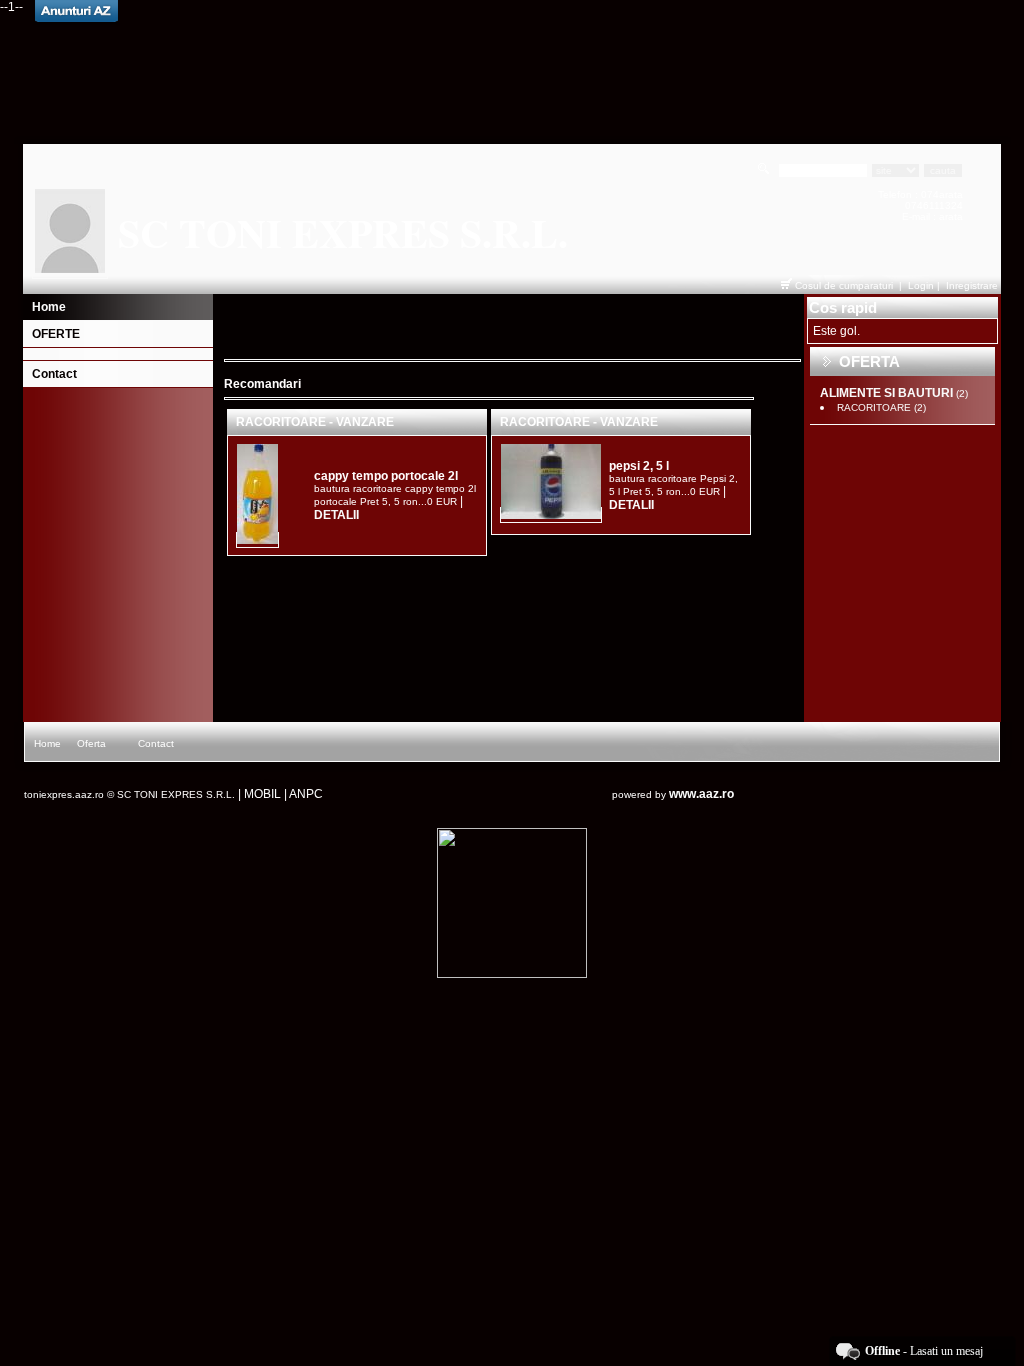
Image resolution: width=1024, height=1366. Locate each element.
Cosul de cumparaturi (844, 285)
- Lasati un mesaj (924, 1351)
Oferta (91, 743)
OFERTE (56, 334)
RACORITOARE (881, 407)
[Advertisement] (512, 73)
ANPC (306, 794)
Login (921, 285)
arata (951, 194)
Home (49, 307)
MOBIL (262, 794)
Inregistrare (972, 285)
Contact (54, 374)
